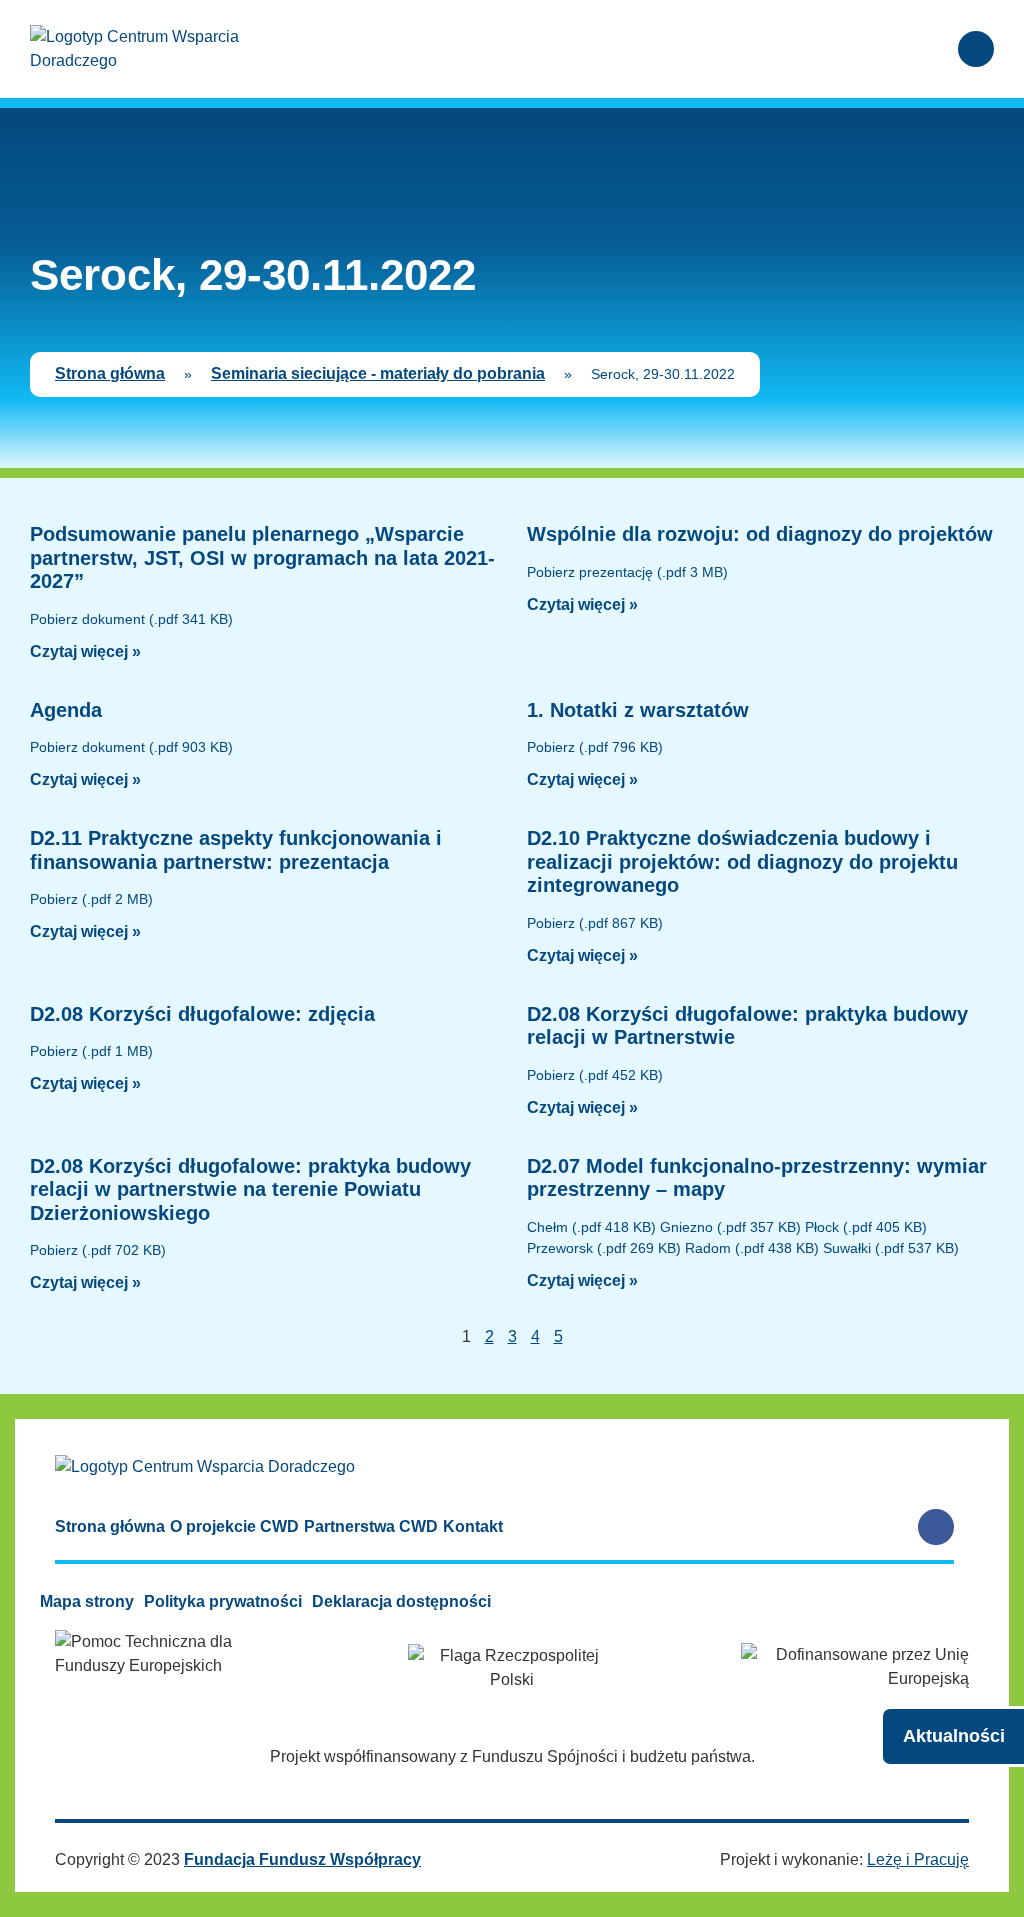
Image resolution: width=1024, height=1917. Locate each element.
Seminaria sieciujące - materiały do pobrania (378, 373)
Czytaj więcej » (85, 651)
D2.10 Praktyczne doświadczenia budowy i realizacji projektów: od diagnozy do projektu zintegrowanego (742, 861)
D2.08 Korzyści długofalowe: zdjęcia (202, 1014)
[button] (919, 49)
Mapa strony (87, 1601)
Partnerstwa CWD (371, 1526)
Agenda (66, 710)
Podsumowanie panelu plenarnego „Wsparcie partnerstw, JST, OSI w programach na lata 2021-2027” (262, 557)
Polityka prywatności (223, 1601)
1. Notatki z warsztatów (638, 710)
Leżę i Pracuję (918, 1859)
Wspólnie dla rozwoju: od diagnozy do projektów (760, 534)
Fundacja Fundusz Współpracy (302, 1859)
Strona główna (110, 373)
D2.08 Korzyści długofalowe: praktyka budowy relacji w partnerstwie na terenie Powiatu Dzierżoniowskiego (250, 1189)
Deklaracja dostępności (401, 1601)
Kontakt (473, 1526)
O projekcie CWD (234, 1526)
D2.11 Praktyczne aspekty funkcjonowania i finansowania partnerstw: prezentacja (236, 850)
